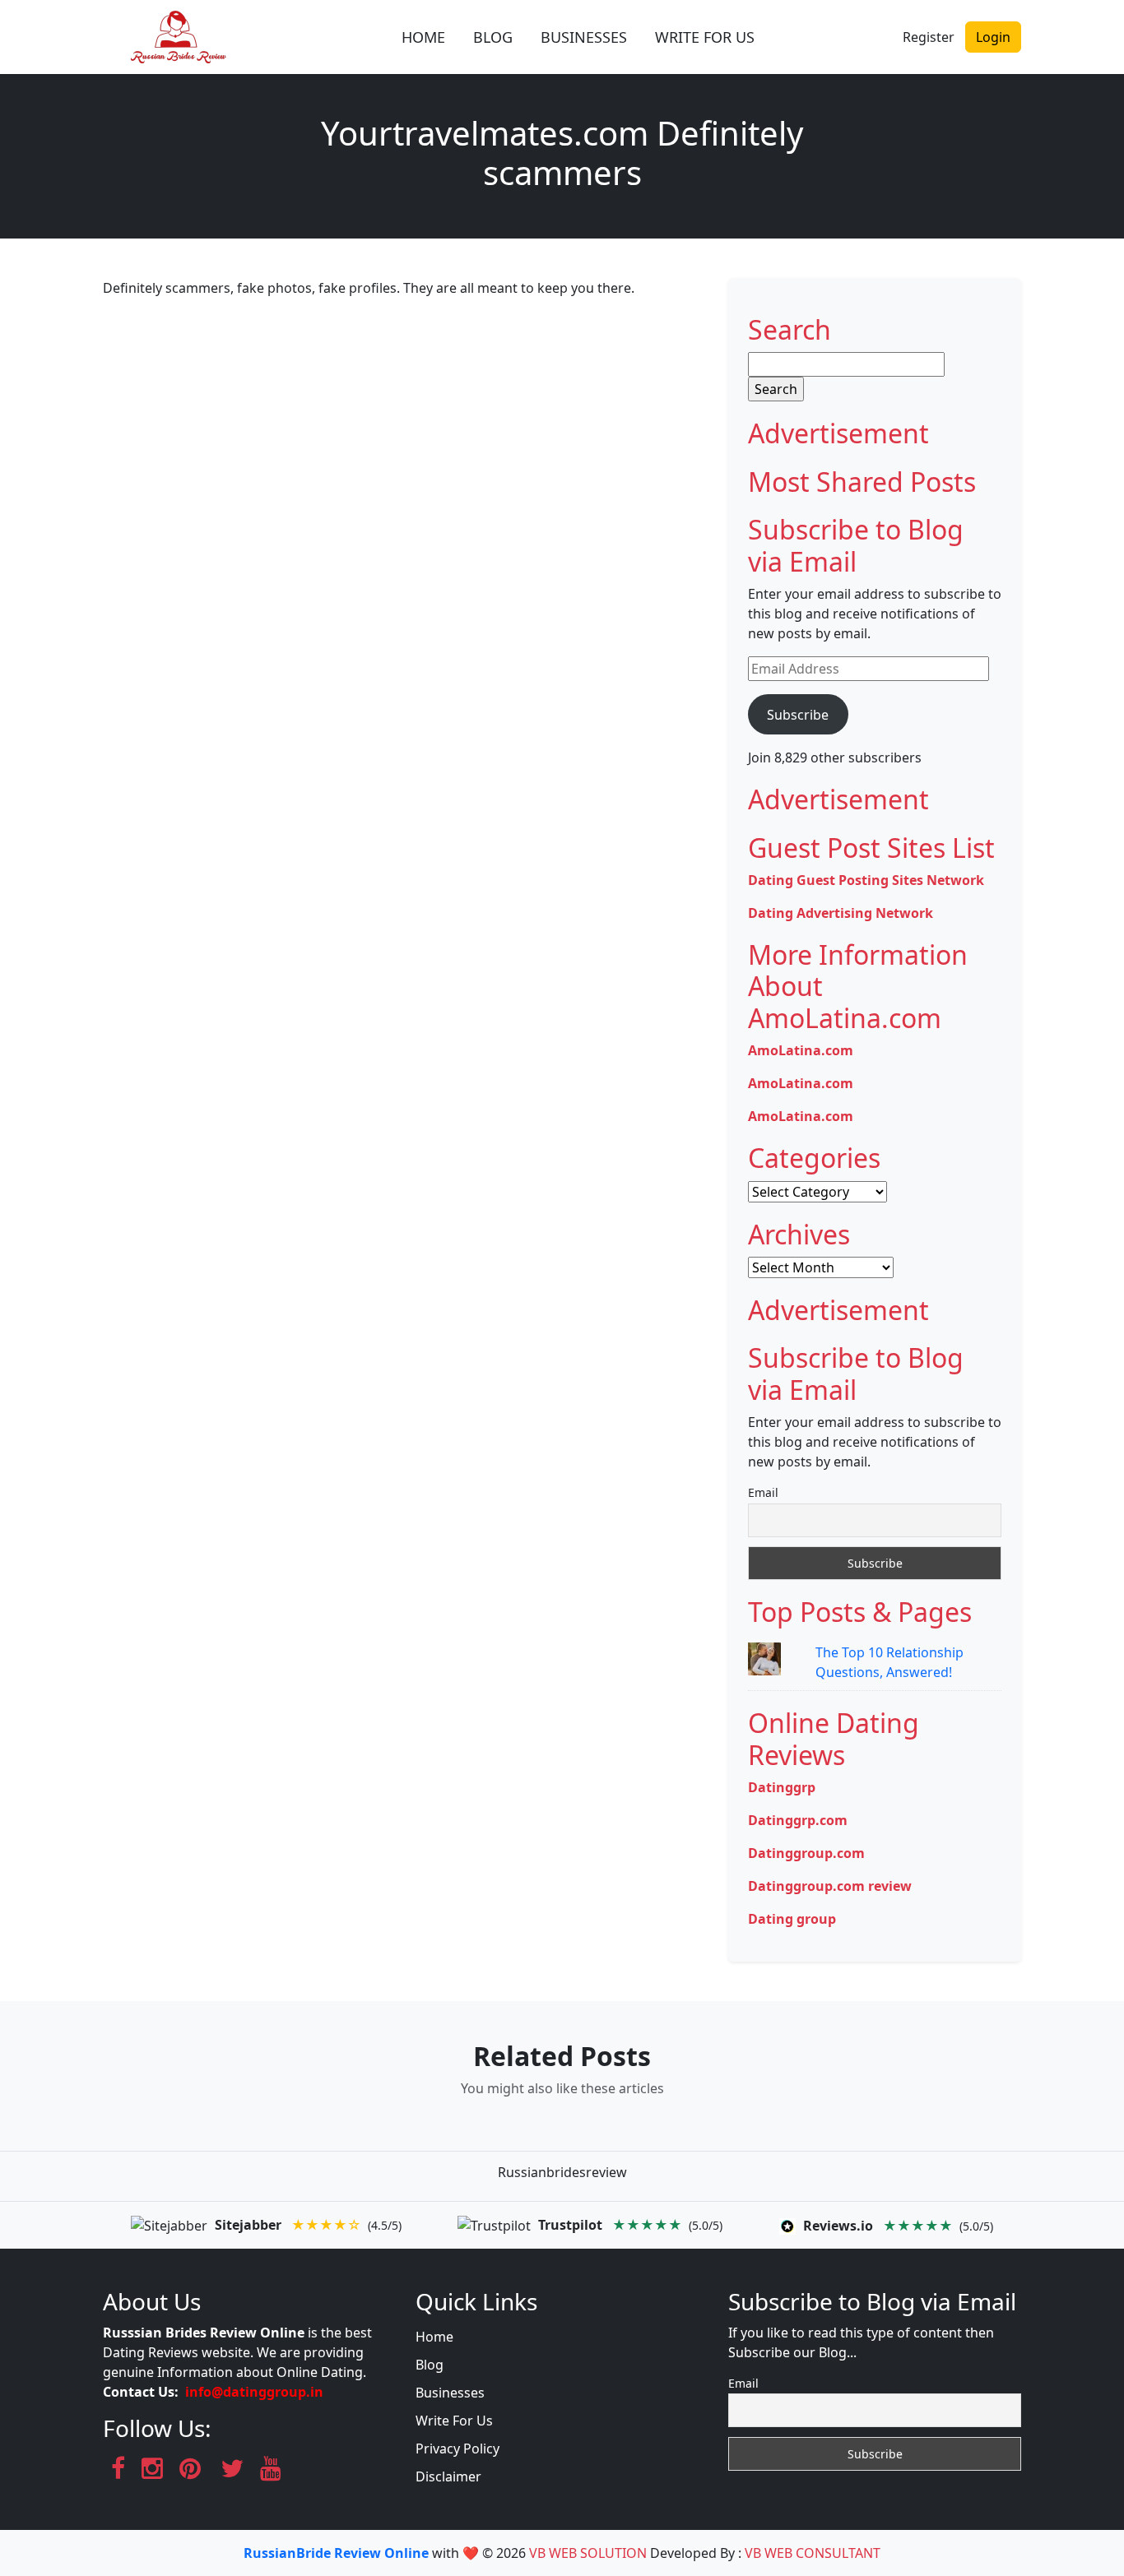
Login (993, 37)
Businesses (450, 2393)
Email (763, 1492)
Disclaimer (448, 2476)
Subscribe (798, 715)
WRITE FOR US (705, 37)
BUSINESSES (584, 37)
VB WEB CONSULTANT (813, 2553)
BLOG (493, 37)
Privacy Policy (457, 2449)
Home (434, 2337)
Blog (430, 2365)
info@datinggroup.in (254, 2392)
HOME (423, 37)
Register (929, 37)
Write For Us (454, 2421)
